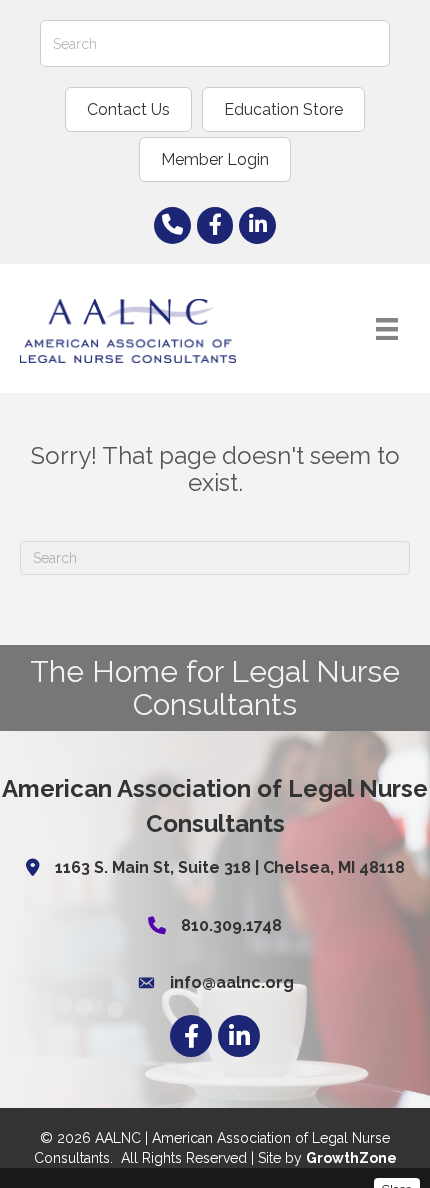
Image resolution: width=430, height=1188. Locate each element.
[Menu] (387, 329)
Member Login (215, 159)
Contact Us (128, 109)
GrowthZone (351, 1158)
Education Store (283, 109)
